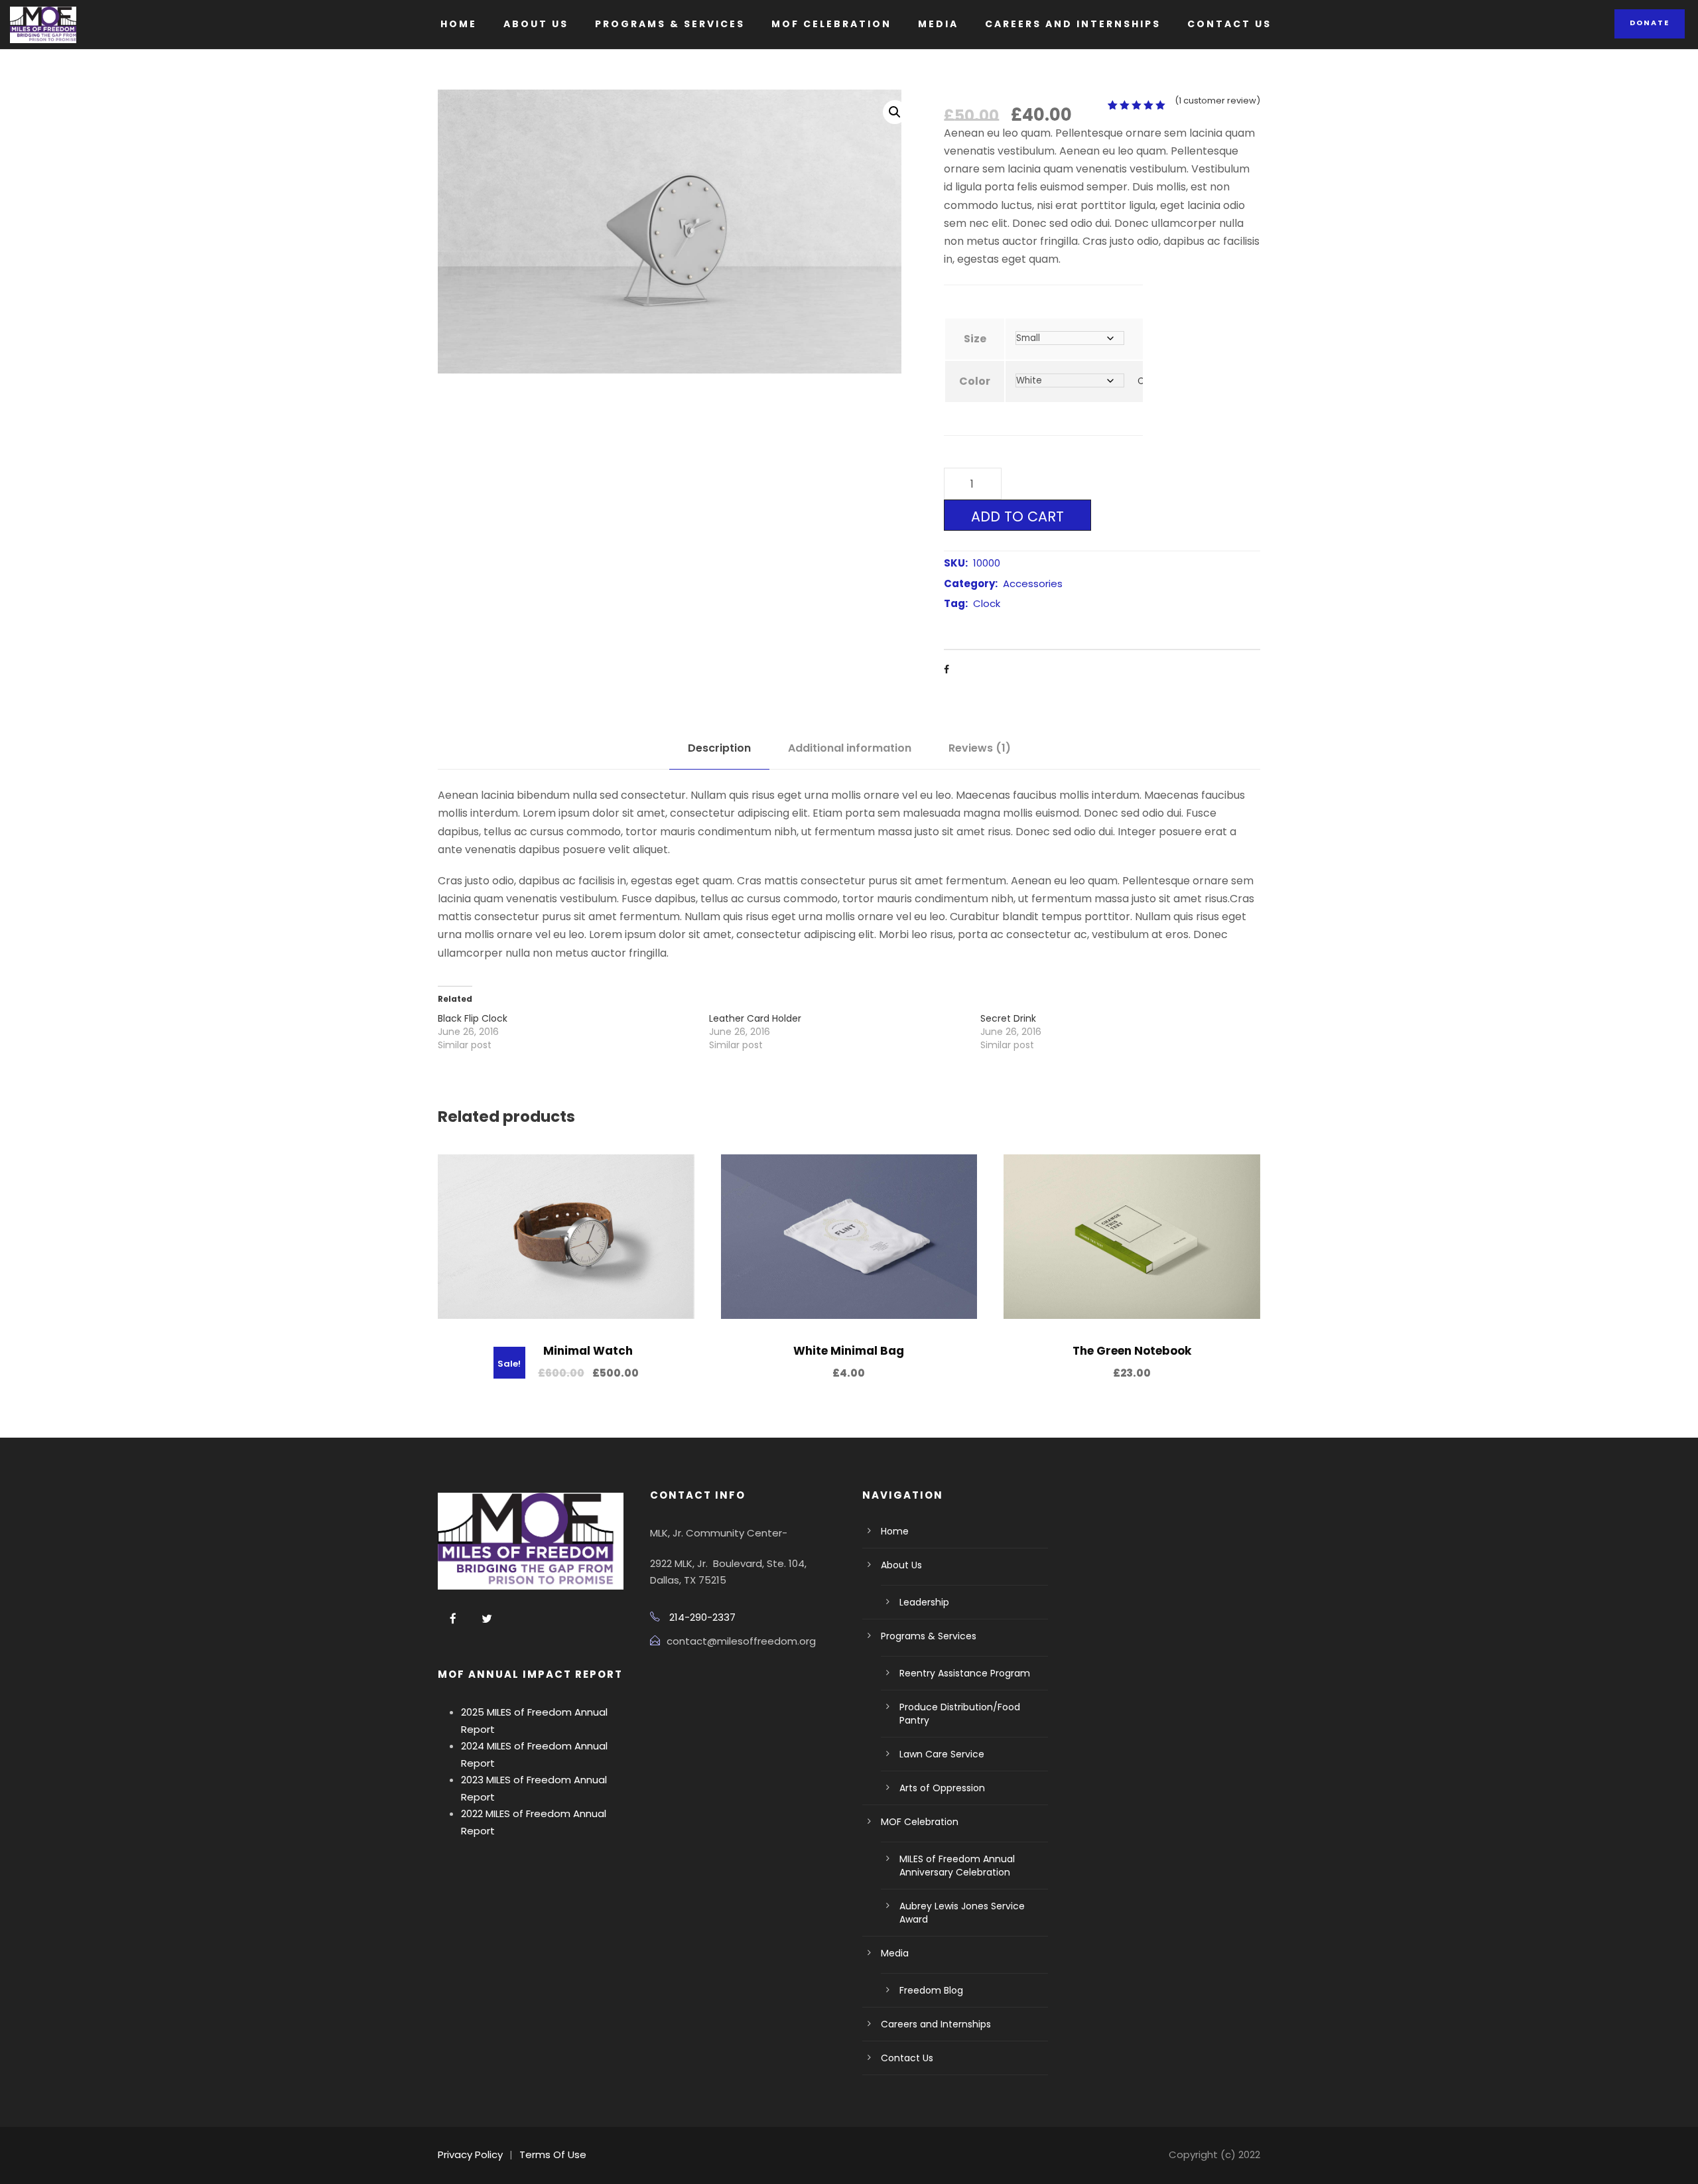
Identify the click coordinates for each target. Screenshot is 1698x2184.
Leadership (924, 1602)
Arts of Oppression (942, 1788)
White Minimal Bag (849, 1351)
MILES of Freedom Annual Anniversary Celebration (957, 1866)
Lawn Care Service (942, 1754)
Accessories (1033, 583)
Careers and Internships (1073, 24)
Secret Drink (1008, 1018)
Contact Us (1229, 24)
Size (975, 339)
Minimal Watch (588, 1351)
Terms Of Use (553, 2154)
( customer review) (1217, 101)
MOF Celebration (831, 24)
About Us (536, 24)
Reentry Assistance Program (965, 1673)
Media (938, 24)
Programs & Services (670, 24)
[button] (895, 112)
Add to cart (1017, 516)
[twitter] (487, 1619)
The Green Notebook (1132, 1351)
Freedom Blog (931, 1990)
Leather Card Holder (755, 1018)
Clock (987, 603)
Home (459, 24)
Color (975, 381)
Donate (1650, 23)
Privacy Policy (470, 2154)
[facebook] (453, 1619)
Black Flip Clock (473, 1018)
